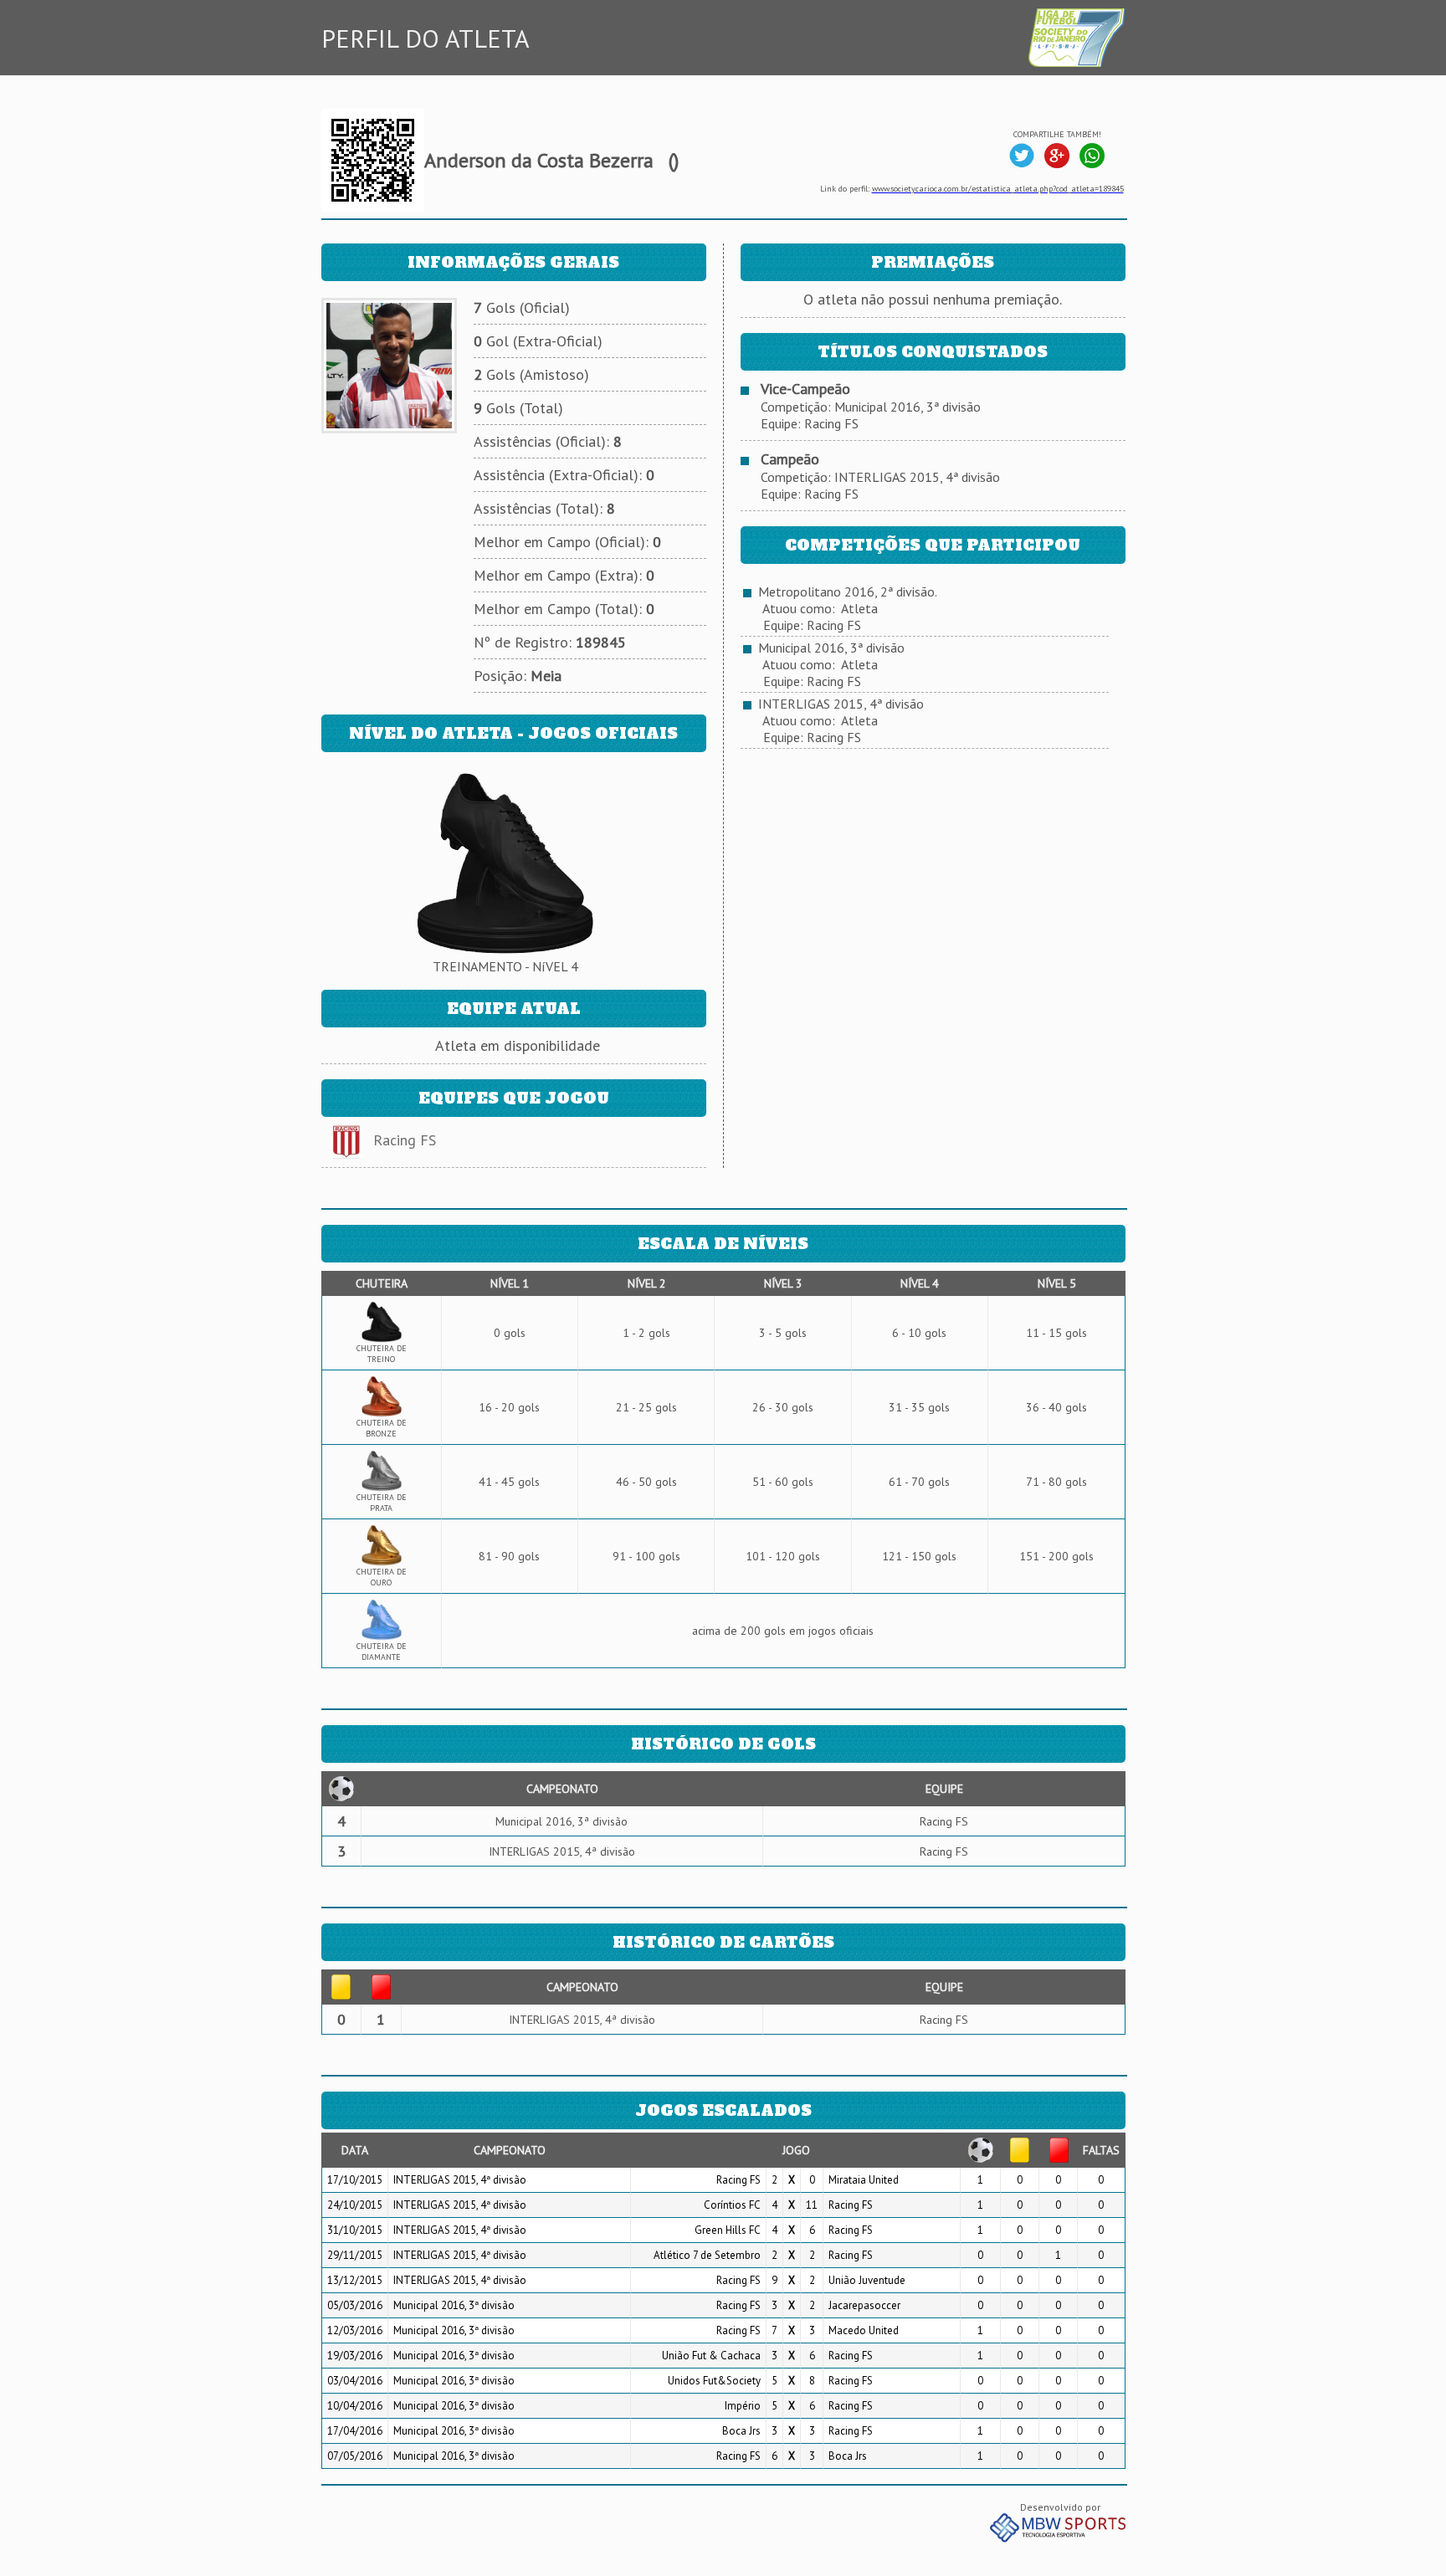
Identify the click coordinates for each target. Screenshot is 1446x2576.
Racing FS (405, 1140)
